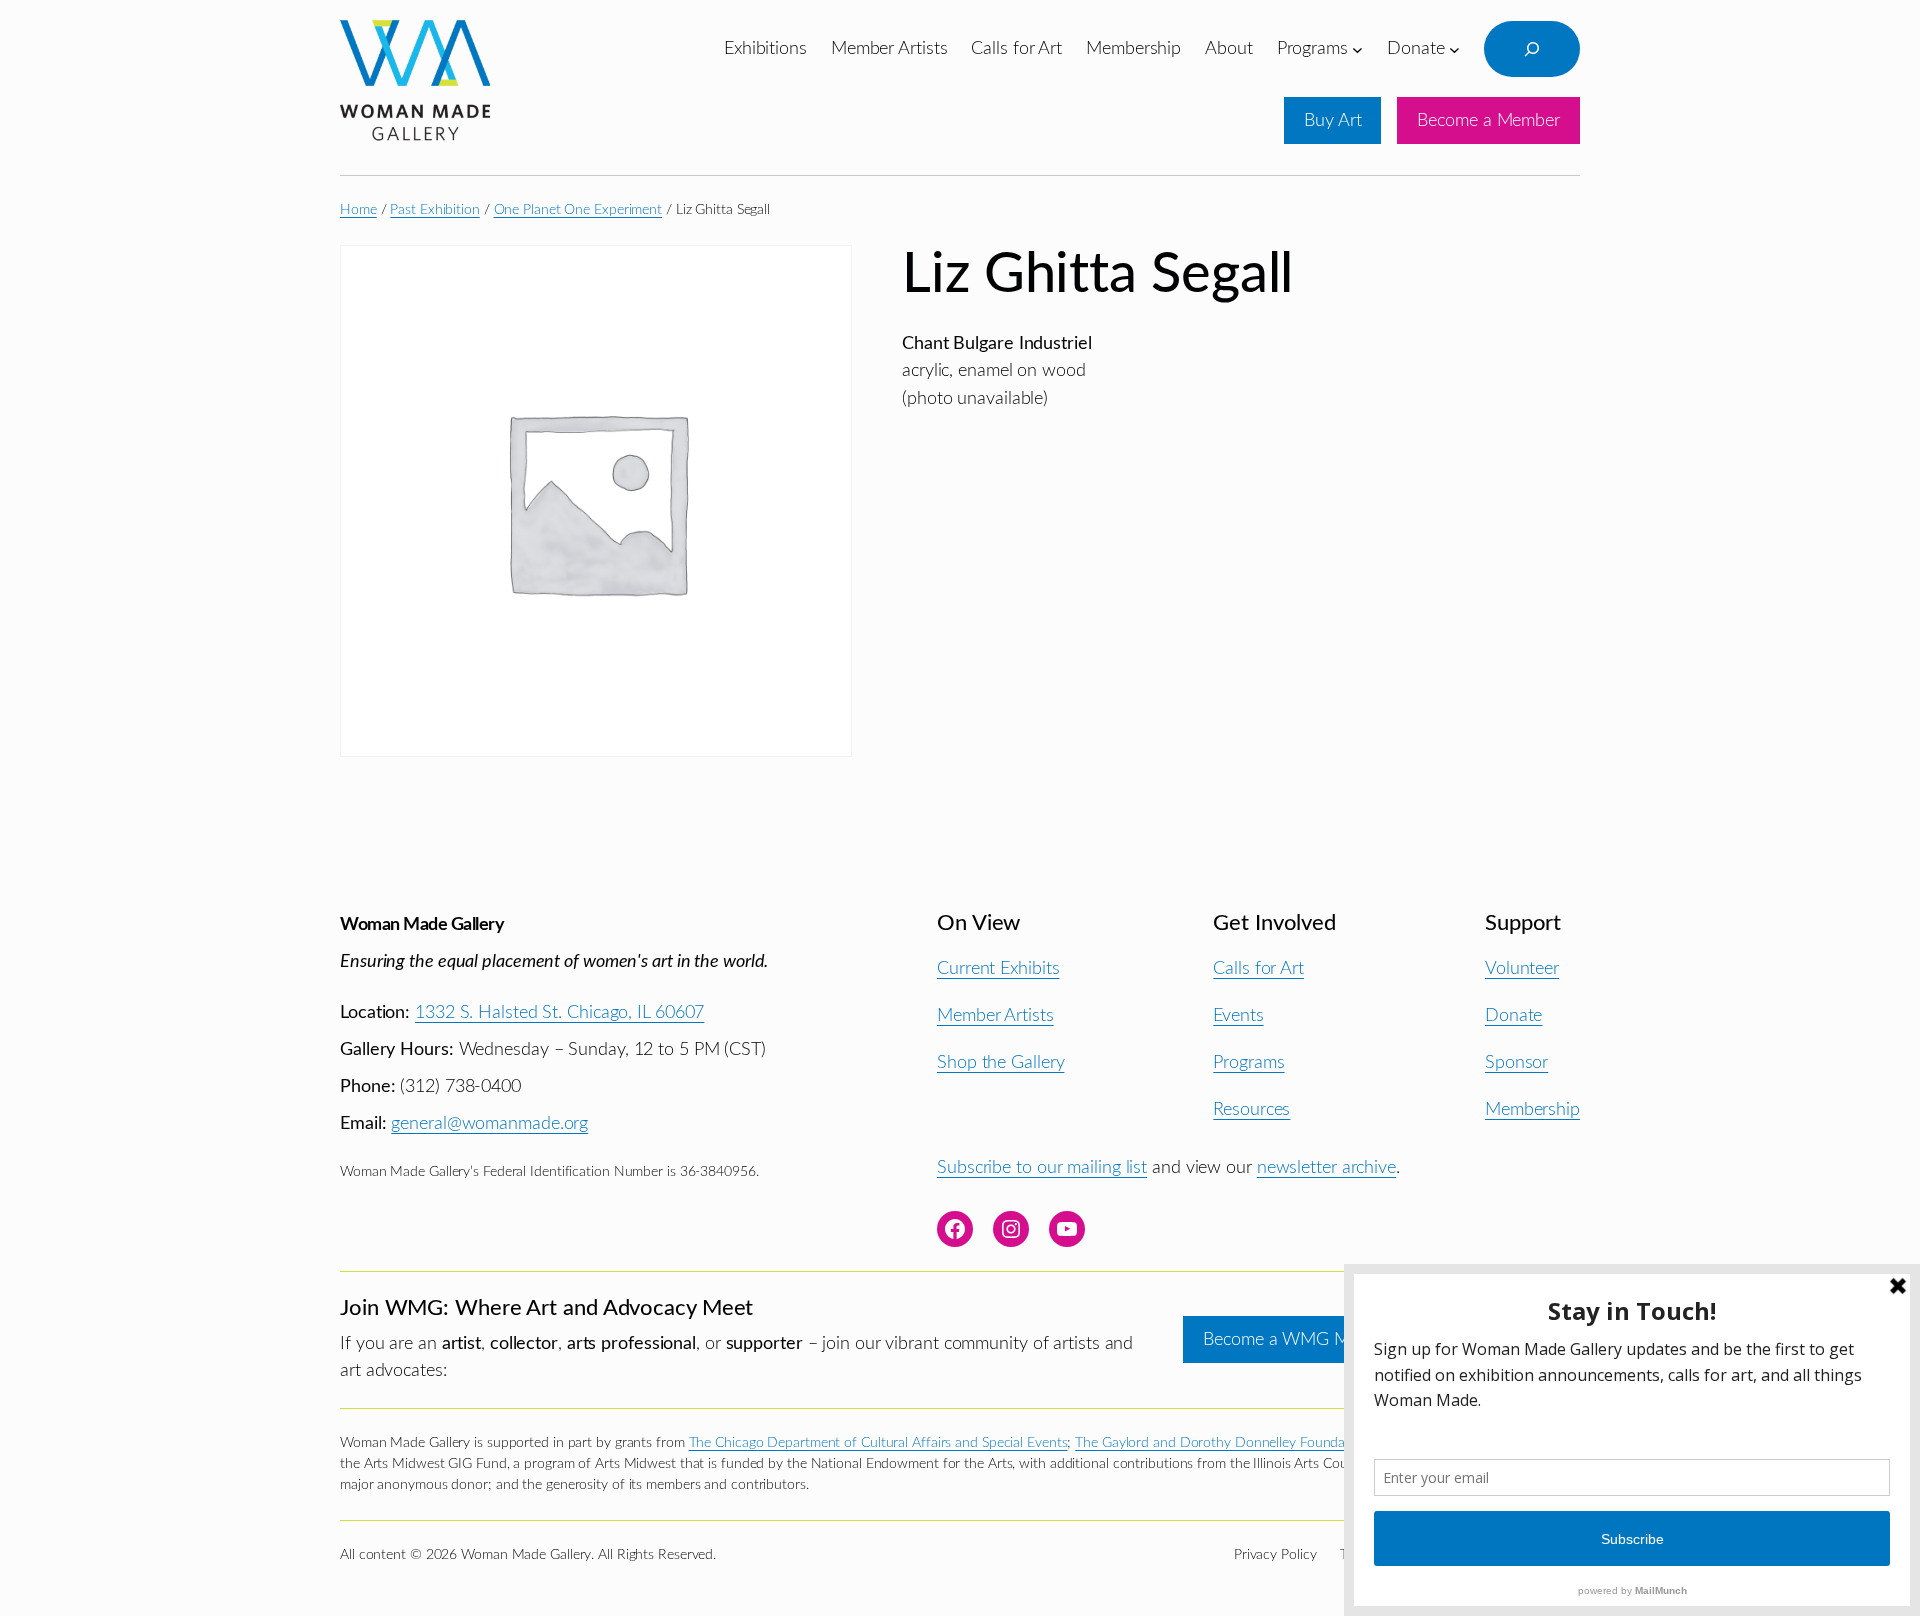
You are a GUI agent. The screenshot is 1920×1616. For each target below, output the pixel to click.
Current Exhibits (998, 968)
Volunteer (1522, 968)
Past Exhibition (435, 210)
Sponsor (1516, 1062)
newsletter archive (1326, 1167)
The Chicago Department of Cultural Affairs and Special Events (878, 1443)
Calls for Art (1258, 968)
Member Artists (995, 1015)
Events (1238, 1015)
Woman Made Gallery (422, 924)
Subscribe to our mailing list (1042, 1167)
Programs (1248, 1062)
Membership (1532, 1109)
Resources (1251, 1109)
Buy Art (1332, 120)
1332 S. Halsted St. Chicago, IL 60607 (559, 1012)
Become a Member (1488, 120)
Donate (1513, 1015)
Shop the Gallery (1000, 1062)
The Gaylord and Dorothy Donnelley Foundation (1222, 1443)
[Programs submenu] (1357, 48)
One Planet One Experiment (578, 210)
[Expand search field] (1532, 49)
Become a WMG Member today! (1326, 1339)
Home (358, 210)
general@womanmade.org (489, 1123)
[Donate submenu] (1454, 48)
